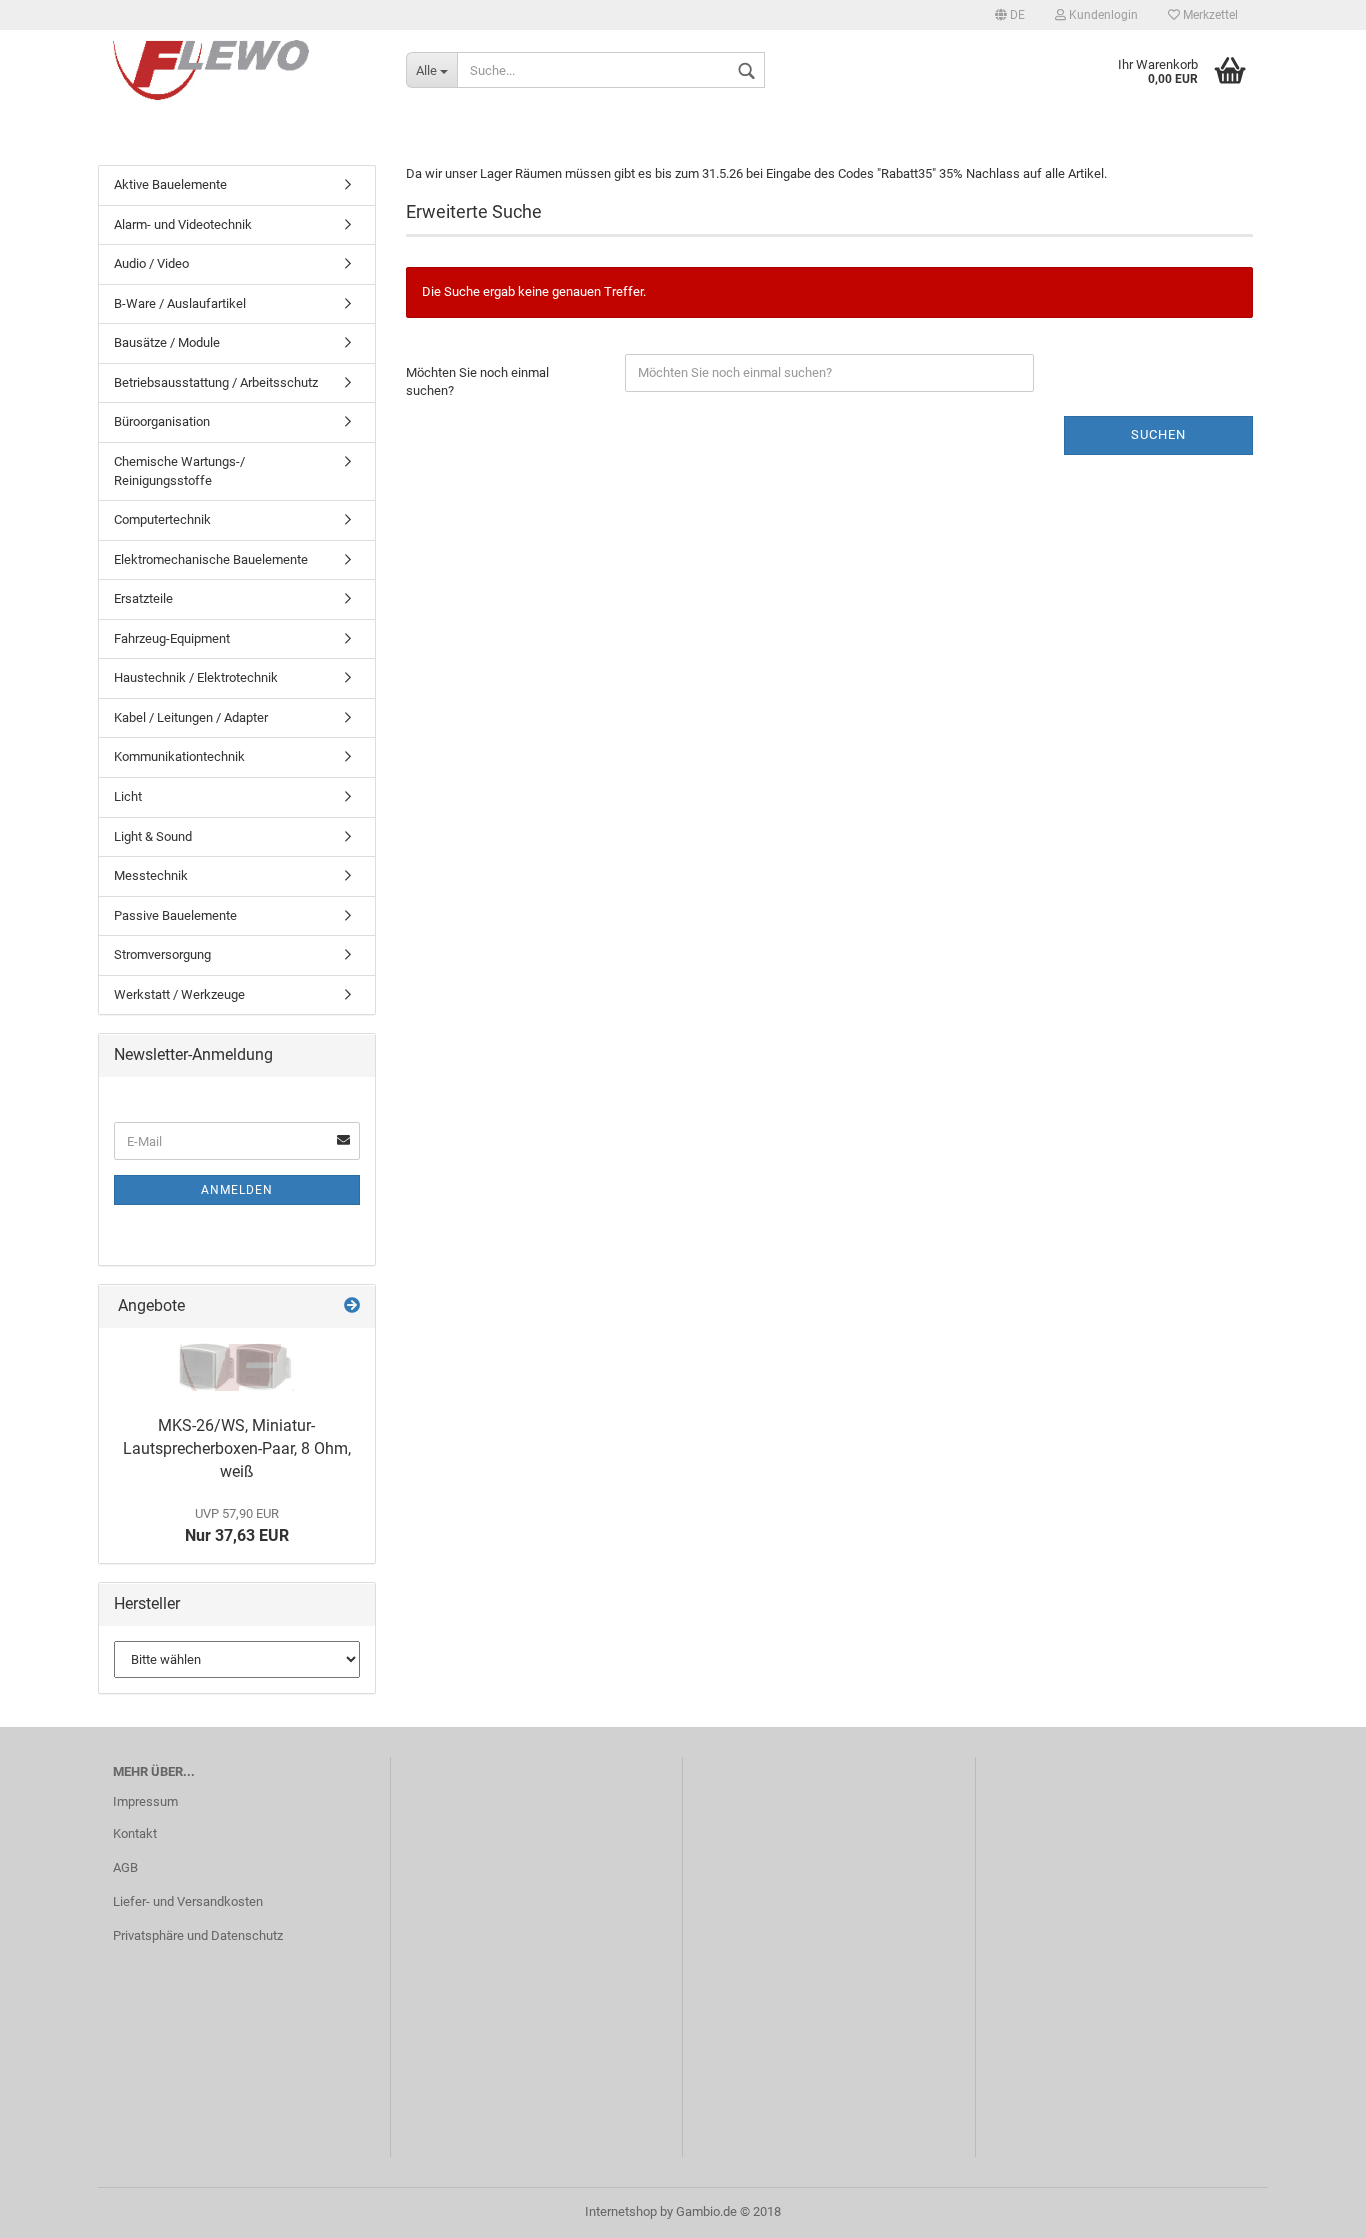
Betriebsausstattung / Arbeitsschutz (216, 382)
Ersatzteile (143, 598)
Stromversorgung (162, 954)
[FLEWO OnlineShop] (244, 70)
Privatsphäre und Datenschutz (198, 1935)
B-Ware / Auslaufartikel (180, 303)
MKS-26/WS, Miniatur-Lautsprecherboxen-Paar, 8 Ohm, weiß (237, 1448)
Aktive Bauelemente (170, 184)
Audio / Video (151, 263)
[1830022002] (236, 1367)
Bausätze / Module (167, 342)
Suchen (1158, 434)
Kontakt (135, 1833)
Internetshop (621, 2211)
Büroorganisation (162, 421)
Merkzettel (1209, 15)
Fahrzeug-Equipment (172, 638)
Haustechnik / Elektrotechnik (196, 677)
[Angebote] (352, 1306)
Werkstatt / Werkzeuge (179, 994)
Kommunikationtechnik (179, 756)
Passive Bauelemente (175, 915)
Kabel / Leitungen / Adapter (191, 717)
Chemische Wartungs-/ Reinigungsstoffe (179, 471)
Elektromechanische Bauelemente (211, 559)
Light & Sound (153, 836)
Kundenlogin (1102, 15)
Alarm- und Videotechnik (183, 224)
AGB (125, 1867)
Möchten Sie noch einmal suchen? (477, 382)
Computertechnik (162, 519)
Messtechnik (151, 875)
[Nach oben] (1311, 2208)
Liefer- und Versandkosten (188, 1901)
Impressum (145, 1801)
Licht (128, 796)
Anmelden (237, 1190)
